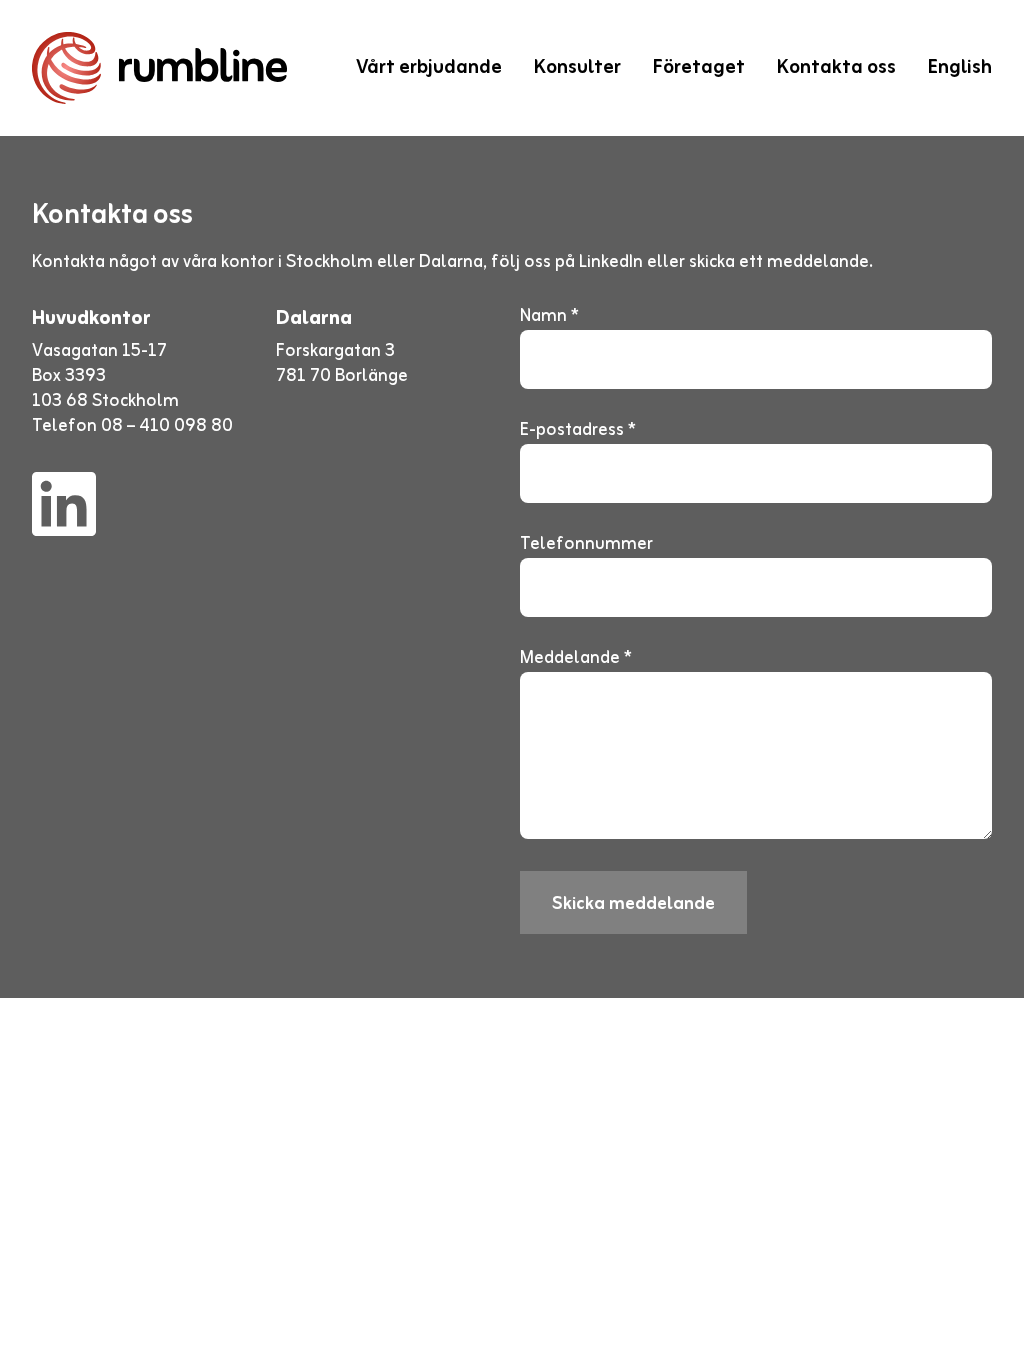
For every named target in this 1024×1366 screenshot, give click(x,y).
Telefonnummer (586, 544)
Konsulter (577, 67)
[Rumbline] (159, 68)
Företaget (699, 67)
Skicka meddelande (633, 904)
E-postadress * (578, 430)
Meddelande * (576, 658)
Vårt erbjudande (429, 67)
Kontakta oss (836, 67)
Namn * (549, 316)
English (960, 67)
